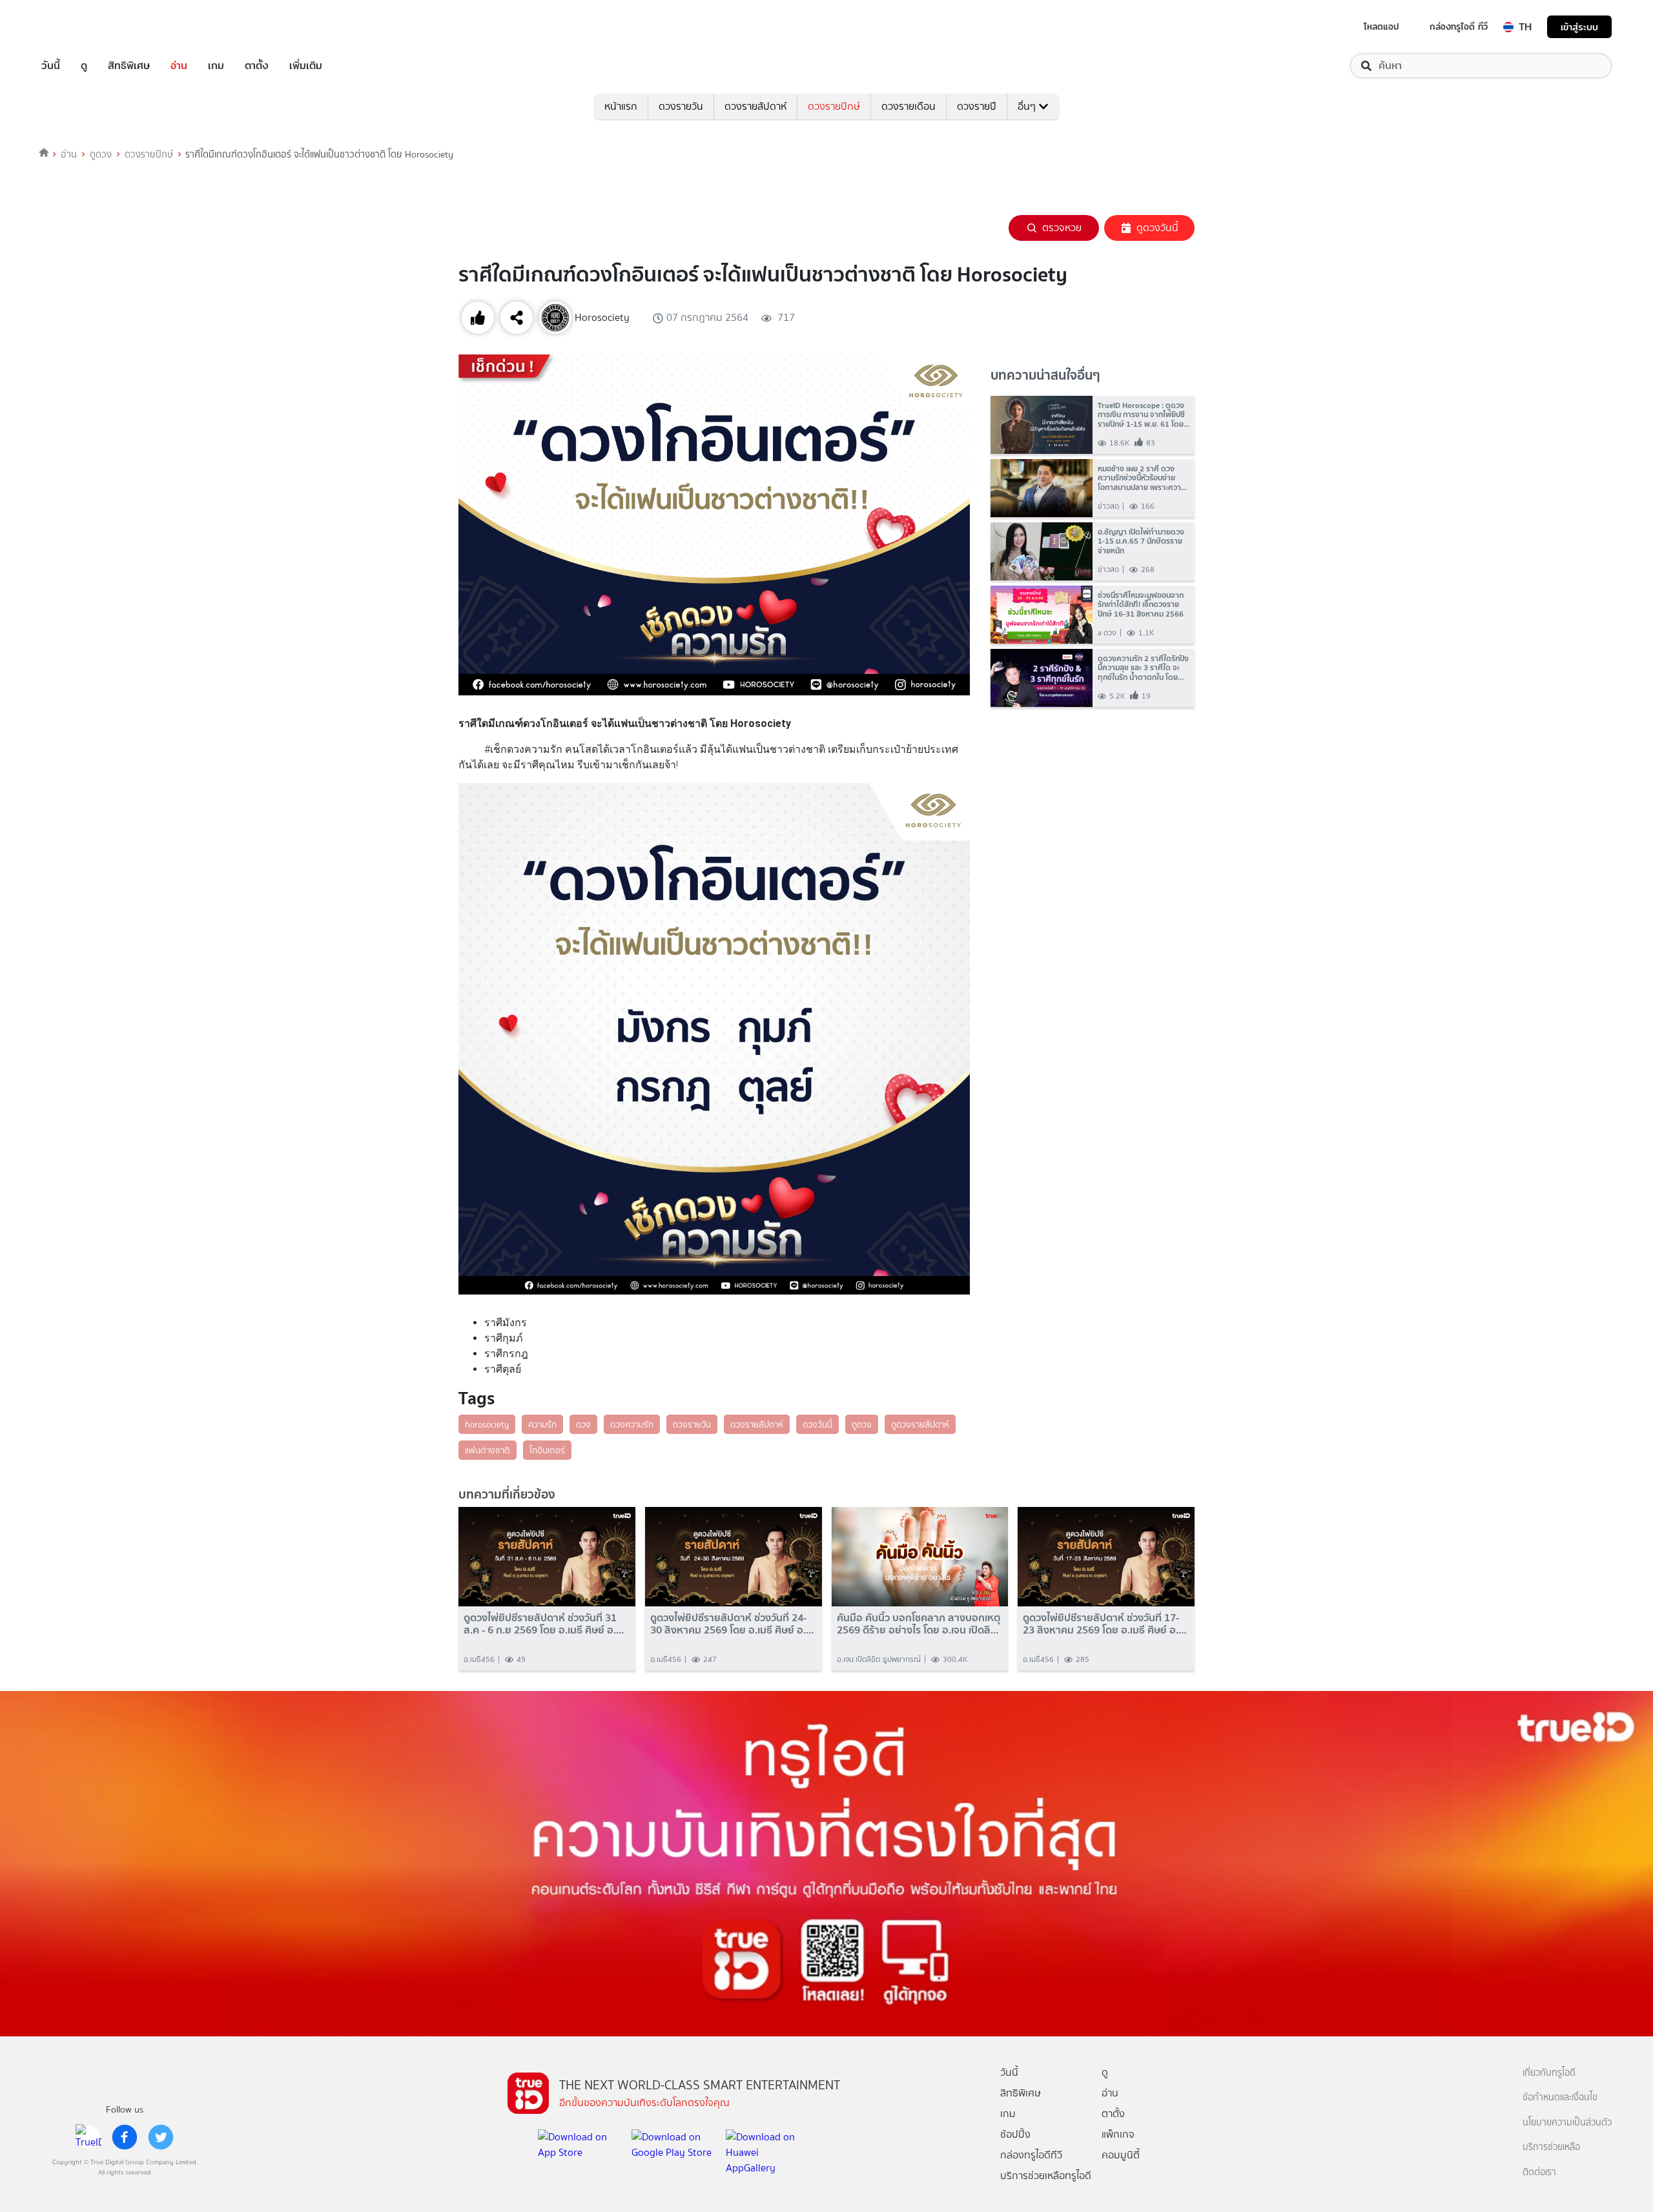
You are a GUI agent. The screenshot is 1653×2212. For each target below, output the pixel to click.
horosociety (487, 1424)
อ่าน (179, 66)
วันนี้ (51, 66)
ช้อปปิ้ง (1015, 2134)
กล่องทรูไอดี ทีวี (1459, 26)
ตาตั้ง (257, 66)
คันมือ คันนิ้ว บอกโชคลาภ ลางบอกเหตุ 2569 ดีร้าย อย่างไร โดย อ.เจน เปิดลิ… (919, 1624)
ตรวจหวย (1062, 228)
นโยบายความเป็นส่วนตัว (1567, 2123)
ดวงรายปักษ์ (834, 106)
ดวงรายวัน (681, 106)
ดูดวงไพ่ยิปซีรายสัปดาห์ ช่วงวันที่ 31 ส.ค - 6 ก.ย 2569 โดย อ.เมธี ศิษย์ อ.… (544, 1624)
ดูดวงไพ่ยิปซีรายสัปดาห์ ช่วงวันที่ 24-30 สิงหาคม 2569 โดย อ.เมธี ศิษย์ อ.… (732, 1624)
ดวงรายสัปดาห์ (755, 106)
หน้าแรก (621, 106)
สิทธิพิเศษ (129, 66)
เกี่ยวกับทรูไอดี (1549, 2073)
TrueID (80, 27)
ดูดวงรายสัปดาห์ (920, 1424)
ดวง (583, 1424)
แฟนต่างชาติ (488, 1450)
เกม (216, 66)
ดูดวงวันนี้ (1157, 228)
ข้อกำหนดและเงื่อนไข (1560, 2097)
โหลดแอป (1381, 26)
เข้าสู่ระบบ (1579, 27)
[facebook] (125, 2137)
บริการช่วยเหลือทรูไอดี (1046, 2176)
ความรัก (542, 1424)
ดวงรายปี (977, 106)
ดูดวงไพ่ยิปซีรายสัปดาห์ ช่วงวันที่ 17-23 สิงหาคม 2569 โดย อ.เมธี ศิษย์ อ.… (1105, 1624)
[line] (88, 2137)
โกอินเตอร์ (547, 1450)
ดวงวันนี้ (817, 1424)
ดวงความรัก (632, 1424)
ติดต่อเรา (1539, 2172)
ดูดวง (101, 154)
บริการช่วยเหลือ (1551, 2147)
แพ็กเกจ (1118, 2134)
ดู (84, 66)
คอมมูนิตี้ (1121, 2155)
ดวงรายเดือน (909, 106)
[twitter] (161, 2137)
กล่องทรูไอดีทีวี (1031, 2155)
